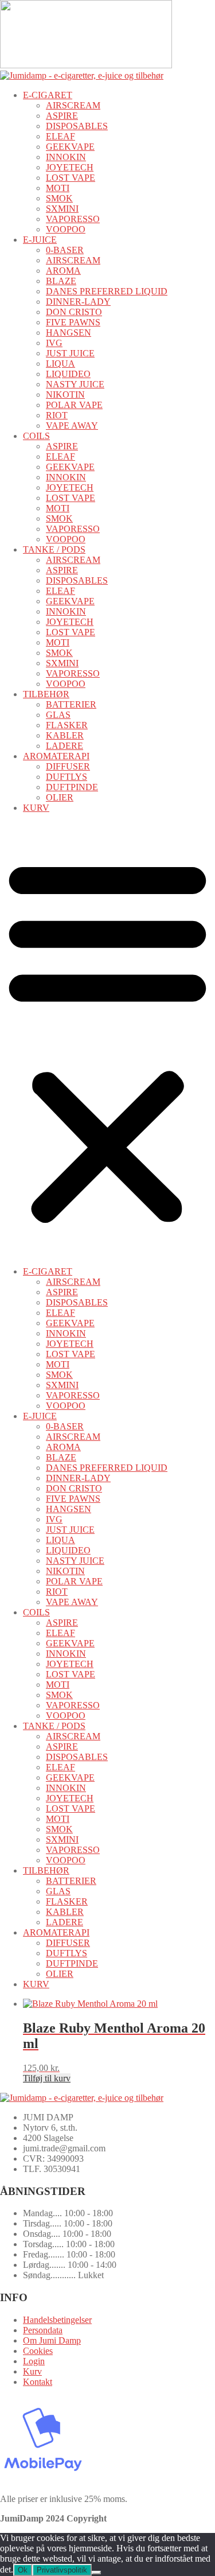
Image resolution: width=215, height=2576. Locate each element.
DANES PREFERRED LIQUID (107, 291)
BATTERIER (71, 704)
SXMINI (62, 209)
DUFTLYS (67, 777)
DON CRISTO (74, 312)
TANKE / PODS (54, 549)
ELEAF (60, 136)
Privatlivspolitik (62, 2570)
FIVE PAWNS (73, 322)
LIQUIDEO (68, 374)
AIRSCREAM (73, 105)
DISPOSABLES (77, 126)
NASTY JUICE (75, 384)
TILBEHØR (46, 694)
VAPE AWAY (72, 426)
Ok (23, 2570)
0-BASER (65, 250)
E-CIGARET (48, 95)
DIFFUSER (68, 766)
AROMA (63, 271)
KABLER (65, 735)
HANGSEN (69, 333)
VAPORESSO (73, 219)
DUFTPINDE (72, 787)
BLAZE (61, 281)
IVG (54, 343)
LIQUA (60, 364)
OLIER (60, 797)
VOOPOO (66, 229)
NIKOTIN (65, 395)
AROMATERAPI (56, 756)
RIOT (57, 415)
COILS (36, 436)
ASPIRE (62, 116)
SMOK (59, 198)
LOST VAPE (71, 178)
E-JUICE (40, 240)
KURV (36, 808)
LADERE (64, 746)
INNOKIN (66, 157)
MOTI (58, 188)
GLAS (58, 715)
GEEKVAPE (70, 147)
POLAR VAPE (74, 405)
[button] (107, 1040)
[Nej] (96, 2573)
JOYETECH (70, 167)
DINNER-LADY (78, 302)
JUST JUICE (70, 353)
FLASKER (67, 725)
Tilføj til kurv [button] (47, 2078)
